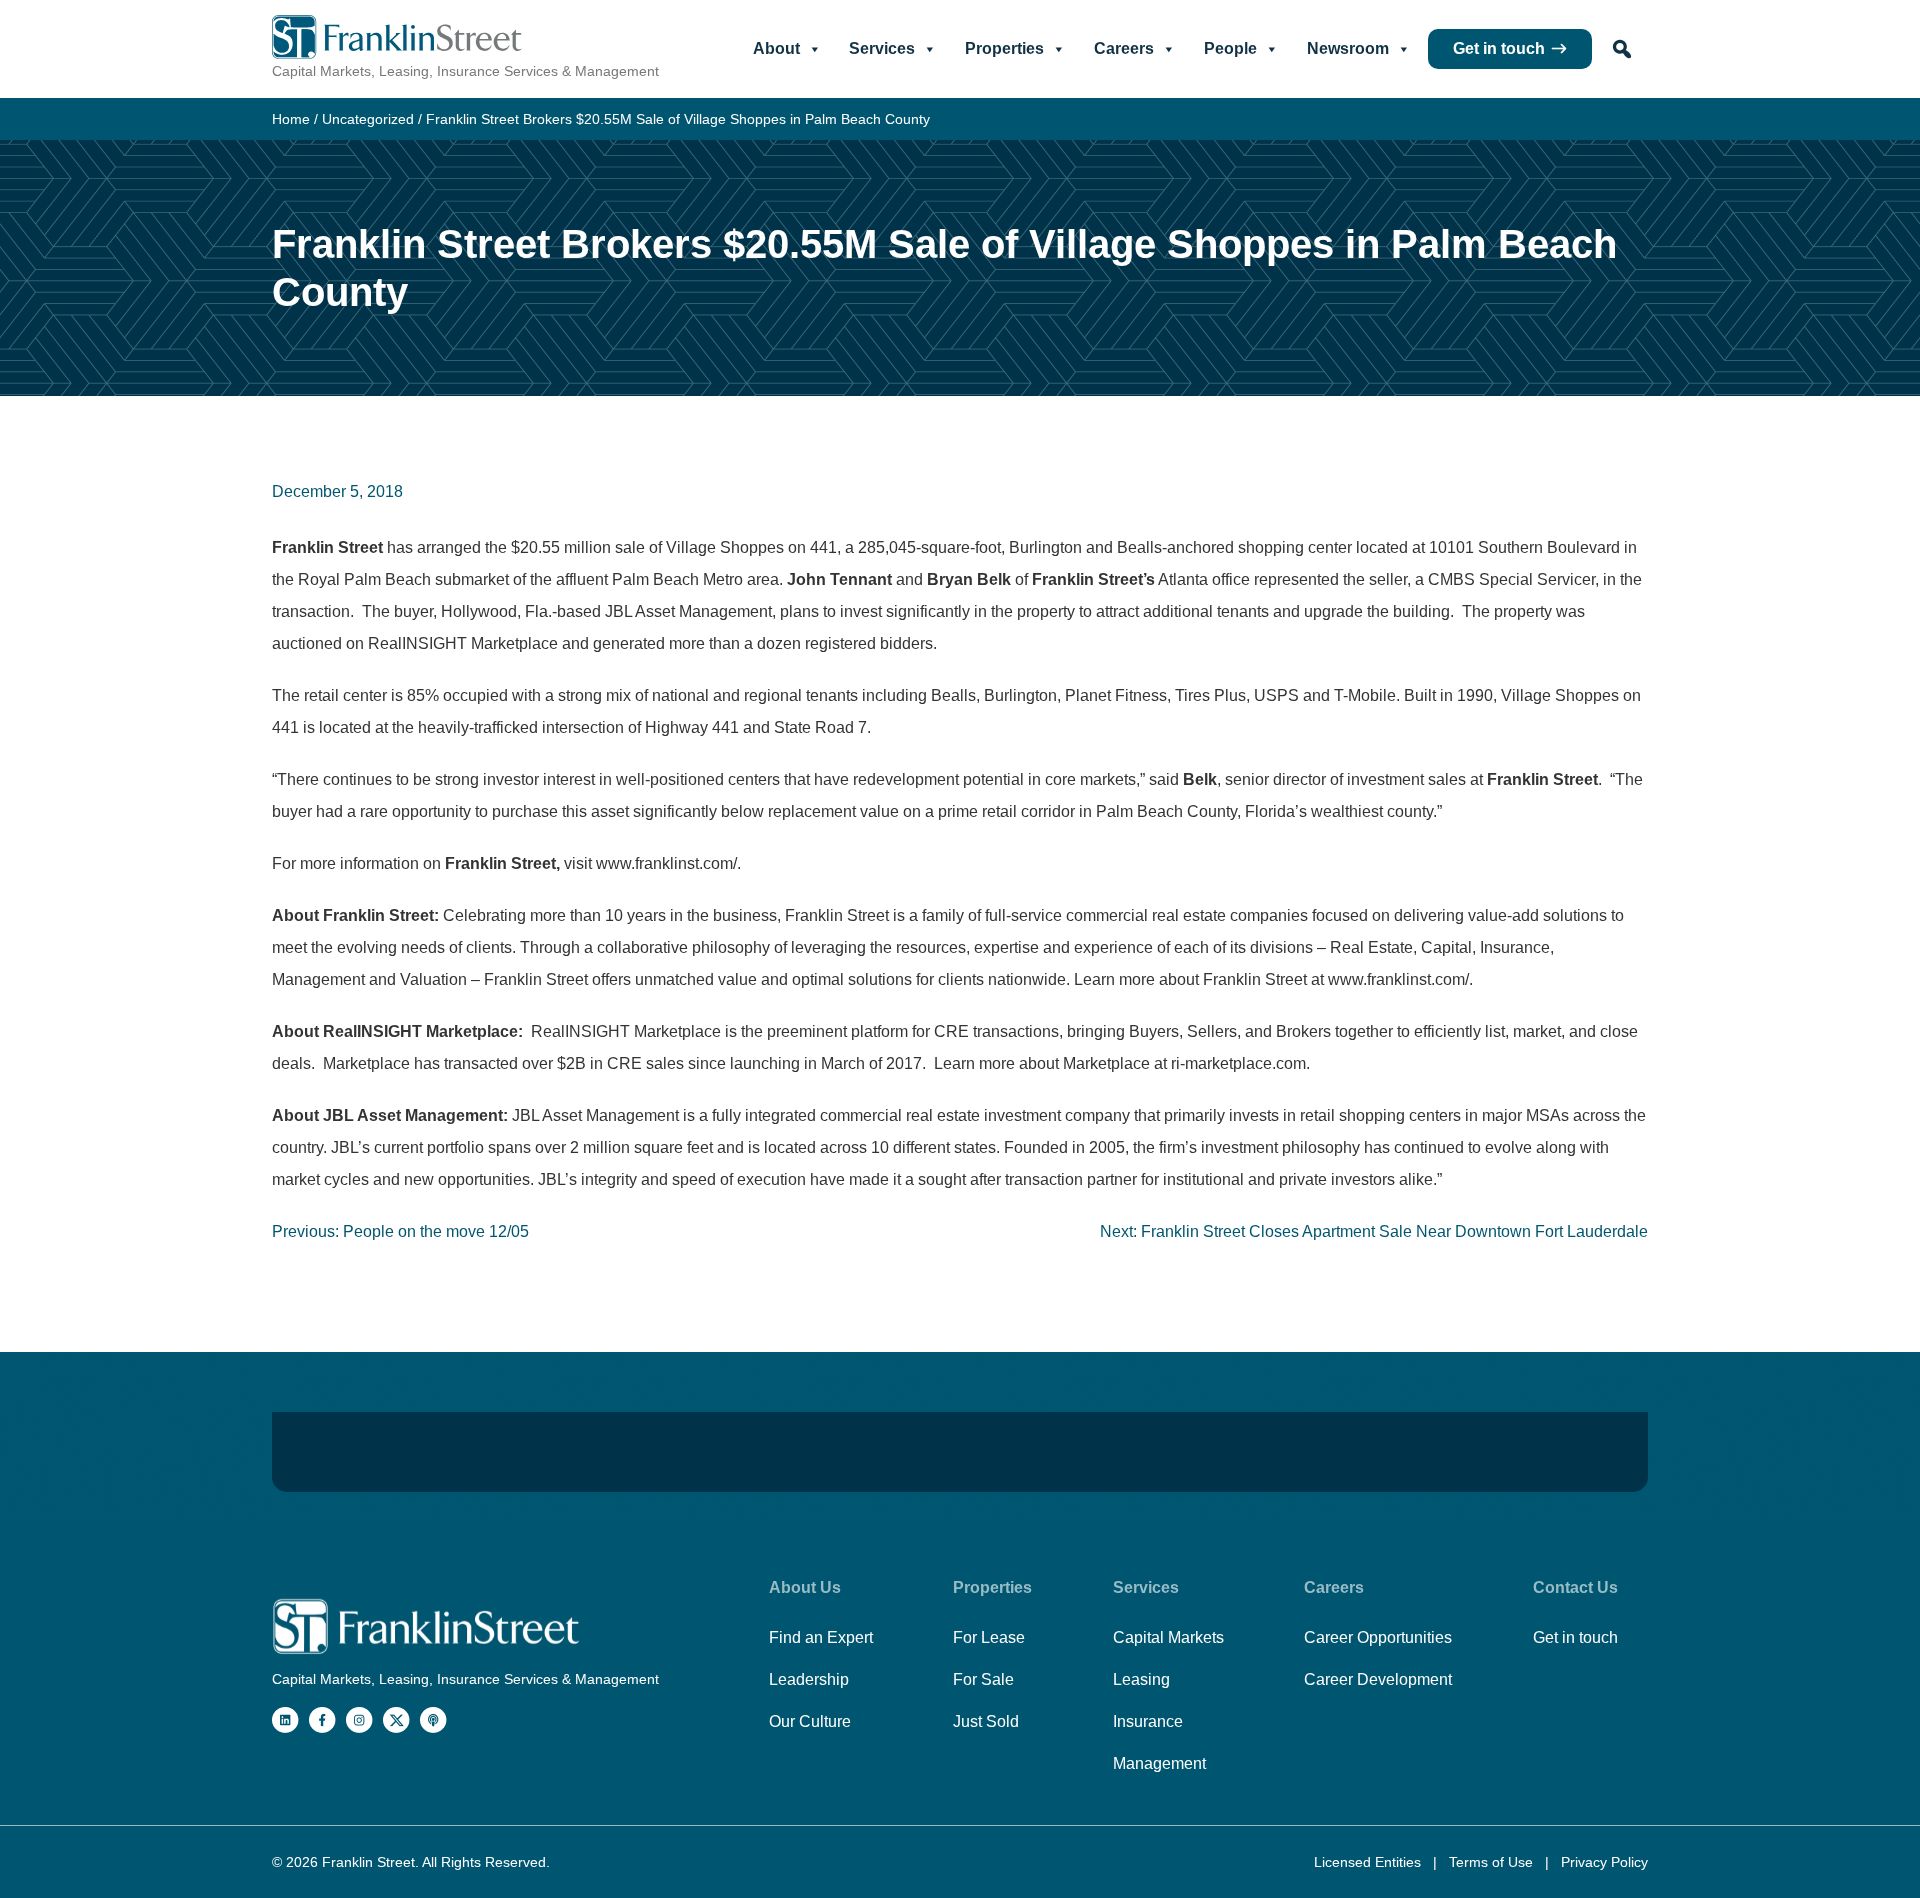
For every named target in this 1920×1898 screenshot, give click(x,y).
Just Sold (986, 1721)
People (1230, 48)
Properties (1004, 48)
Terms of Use (1493, 1862)
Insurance (1148, 1721)
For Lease (989, 1637)
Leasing (1141, 1679)
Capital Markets (1168, 1637)
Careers (1124, 48)
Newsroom (1348, 48)
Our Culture (810, 1721)
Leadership (809, 1679)
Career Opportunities (1378, 1637)
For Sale (983, 1679)
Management (1159, 1763)
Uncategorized (368, 119)
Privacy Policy (1604, 1862)
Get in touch (1499, 48)
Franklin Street (368, 1862)
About (776, 48)
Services (882, 48)
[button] (1622, 49)
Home (291, 119)
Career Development (1378, 1679)
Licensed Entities (1369, 1862)
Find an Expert (821, 1637)
